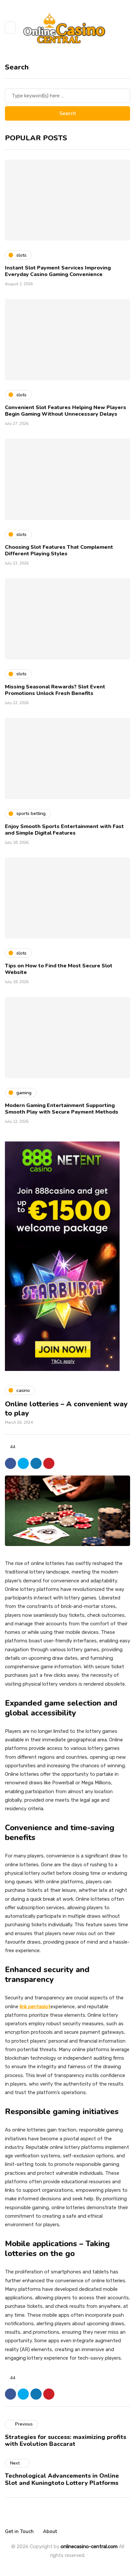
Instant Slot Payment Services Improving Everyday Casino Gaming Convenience (58, 271)
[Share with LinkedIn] (36, 1463)
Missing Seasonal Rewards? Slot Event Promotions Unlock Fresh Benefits (55, 690)
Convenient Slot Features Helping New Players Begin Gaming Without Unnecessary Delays (66, 411)
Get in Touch (19, 2531)
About (50, 2531)
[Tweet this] (23, 1463)
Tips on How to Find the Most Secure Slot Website (59, 969)
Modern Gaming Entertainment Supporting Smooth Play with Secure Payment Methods (62, 1109)
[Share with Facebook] (10, 1463)
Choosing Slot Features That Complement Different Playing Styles (59, 550)
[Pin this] (49, 1463)
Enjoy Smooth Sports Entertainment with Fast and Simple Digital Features (64, 830)
